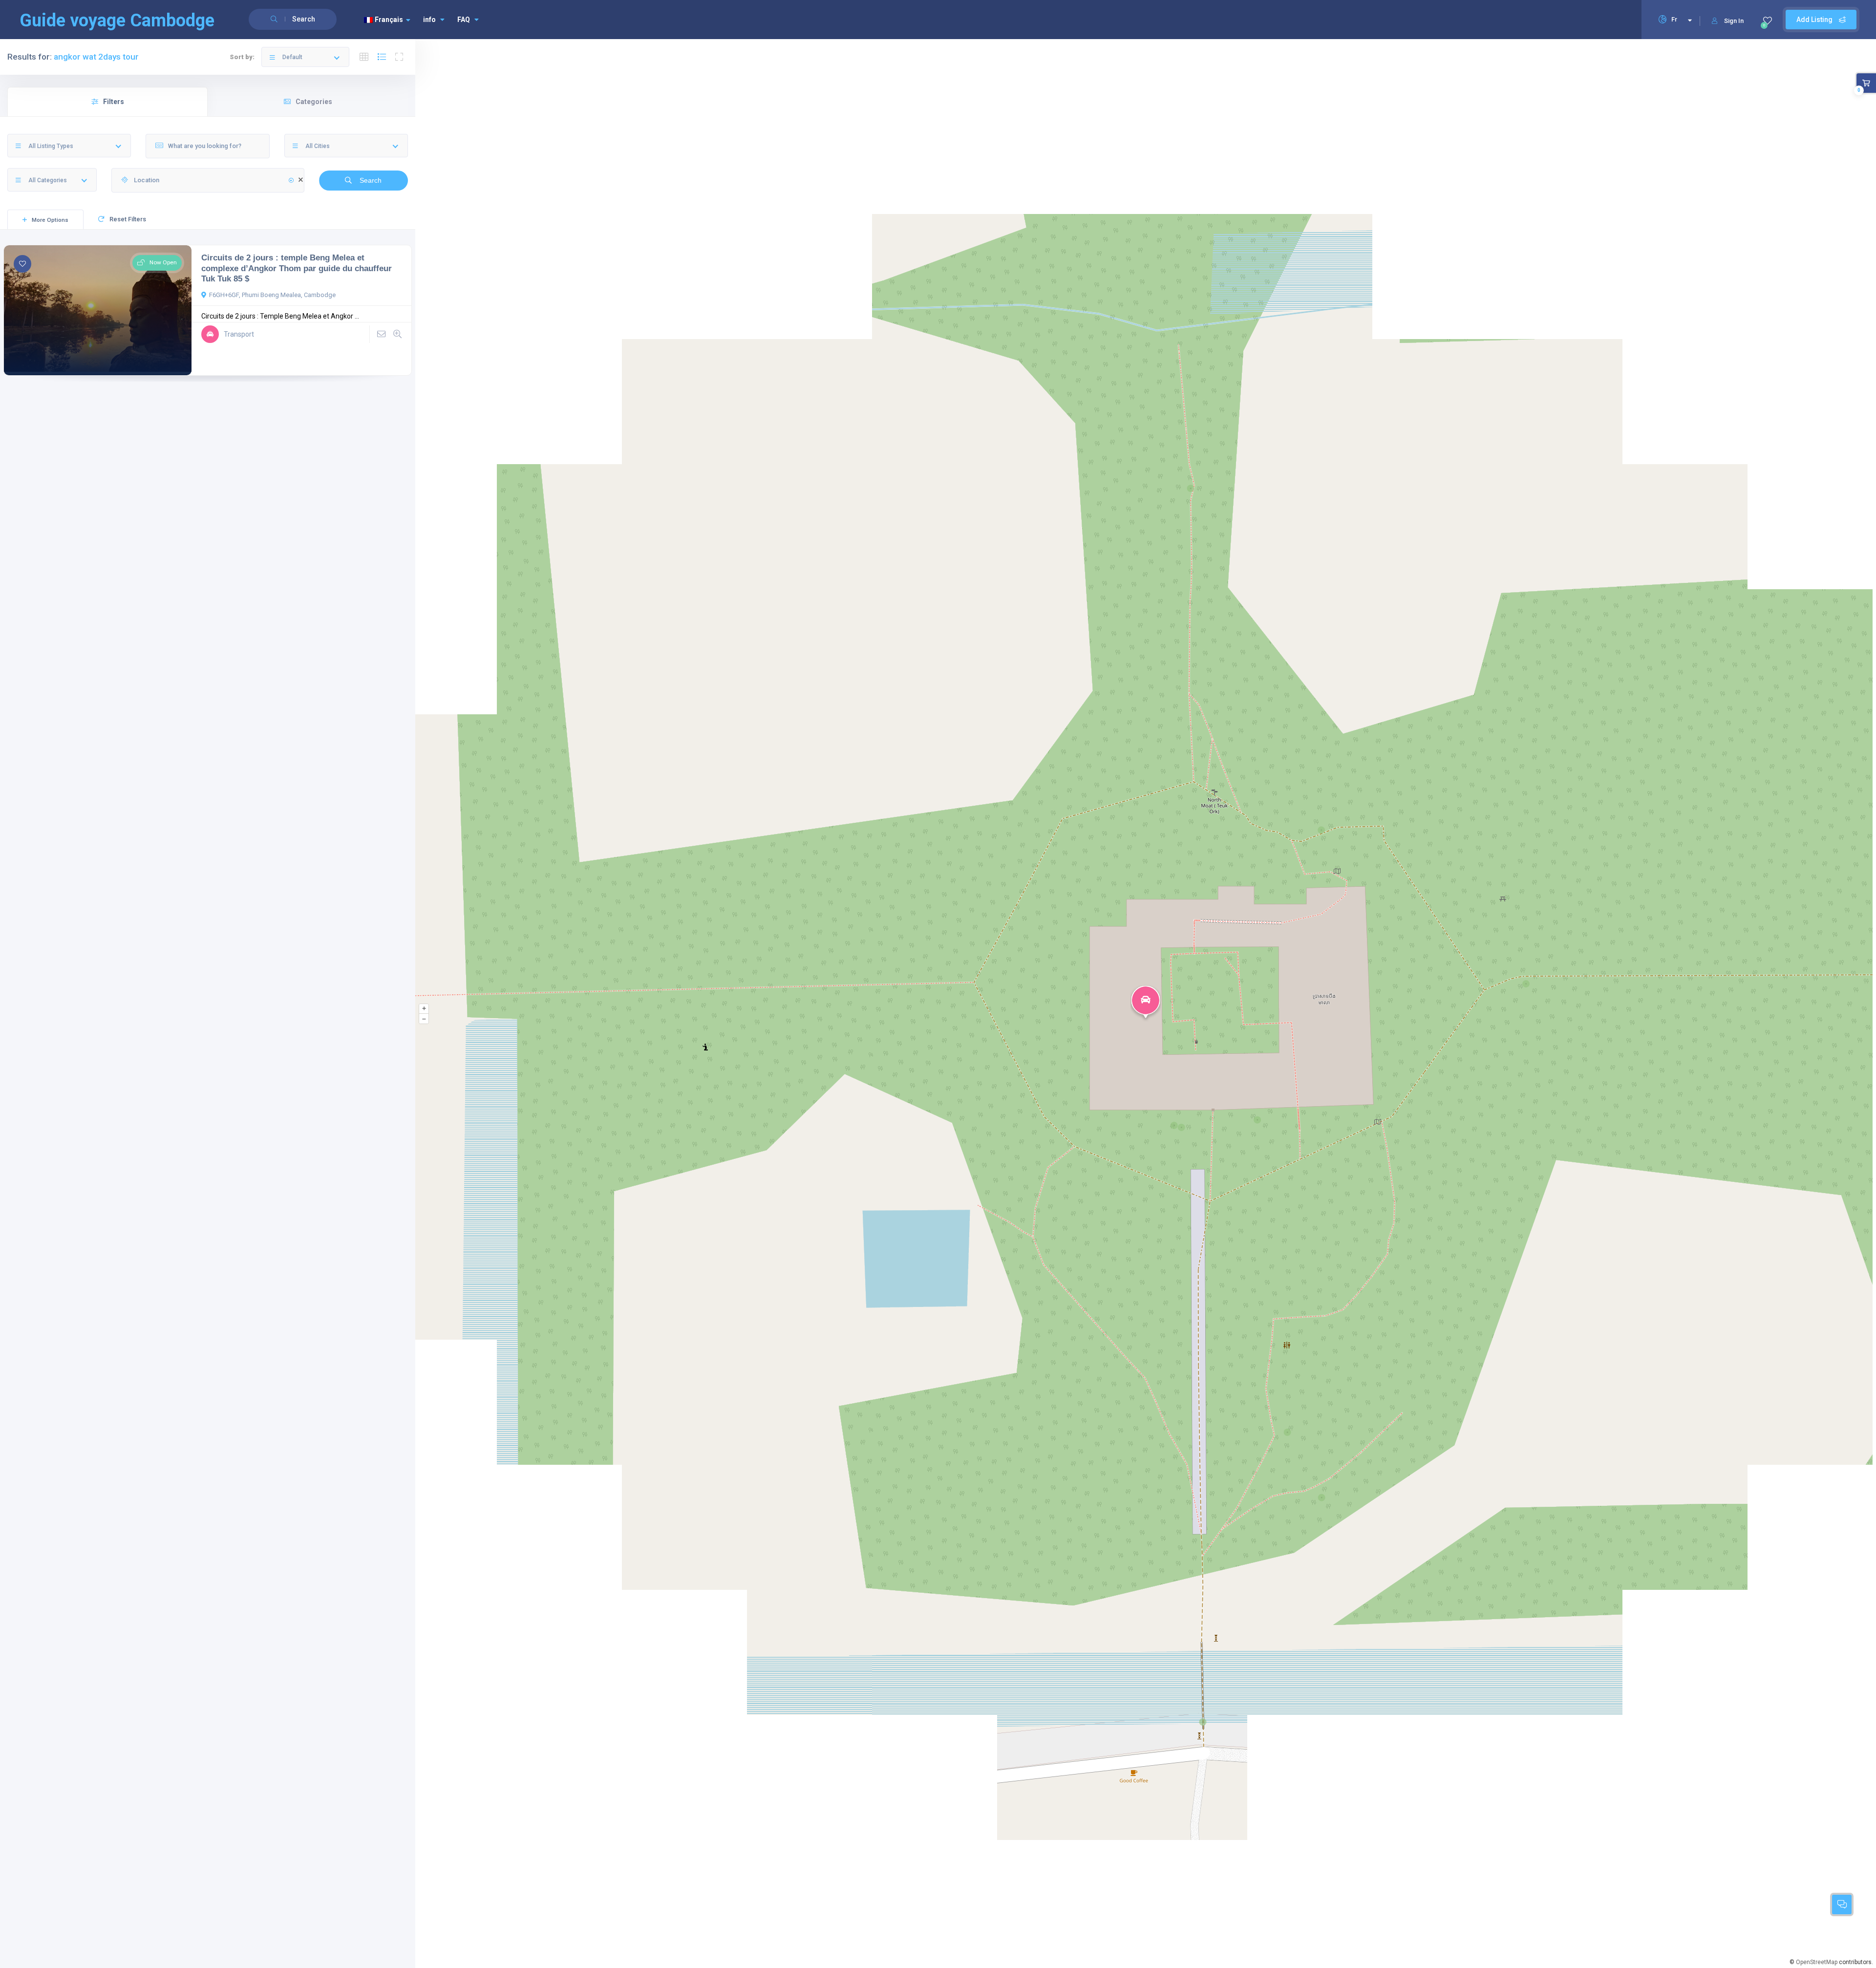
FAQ (464, 20)
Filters (114, 102)
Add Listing (1815, 20)
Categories (314, 102)
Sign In (1734, 21)
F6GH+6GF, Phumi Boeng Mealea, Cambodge (272, 295)
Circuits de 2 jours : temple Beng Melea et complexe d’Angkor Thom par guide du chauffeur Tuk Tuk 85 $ (297, 268)
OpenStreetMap (1817, 1962)
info (429, 20)
